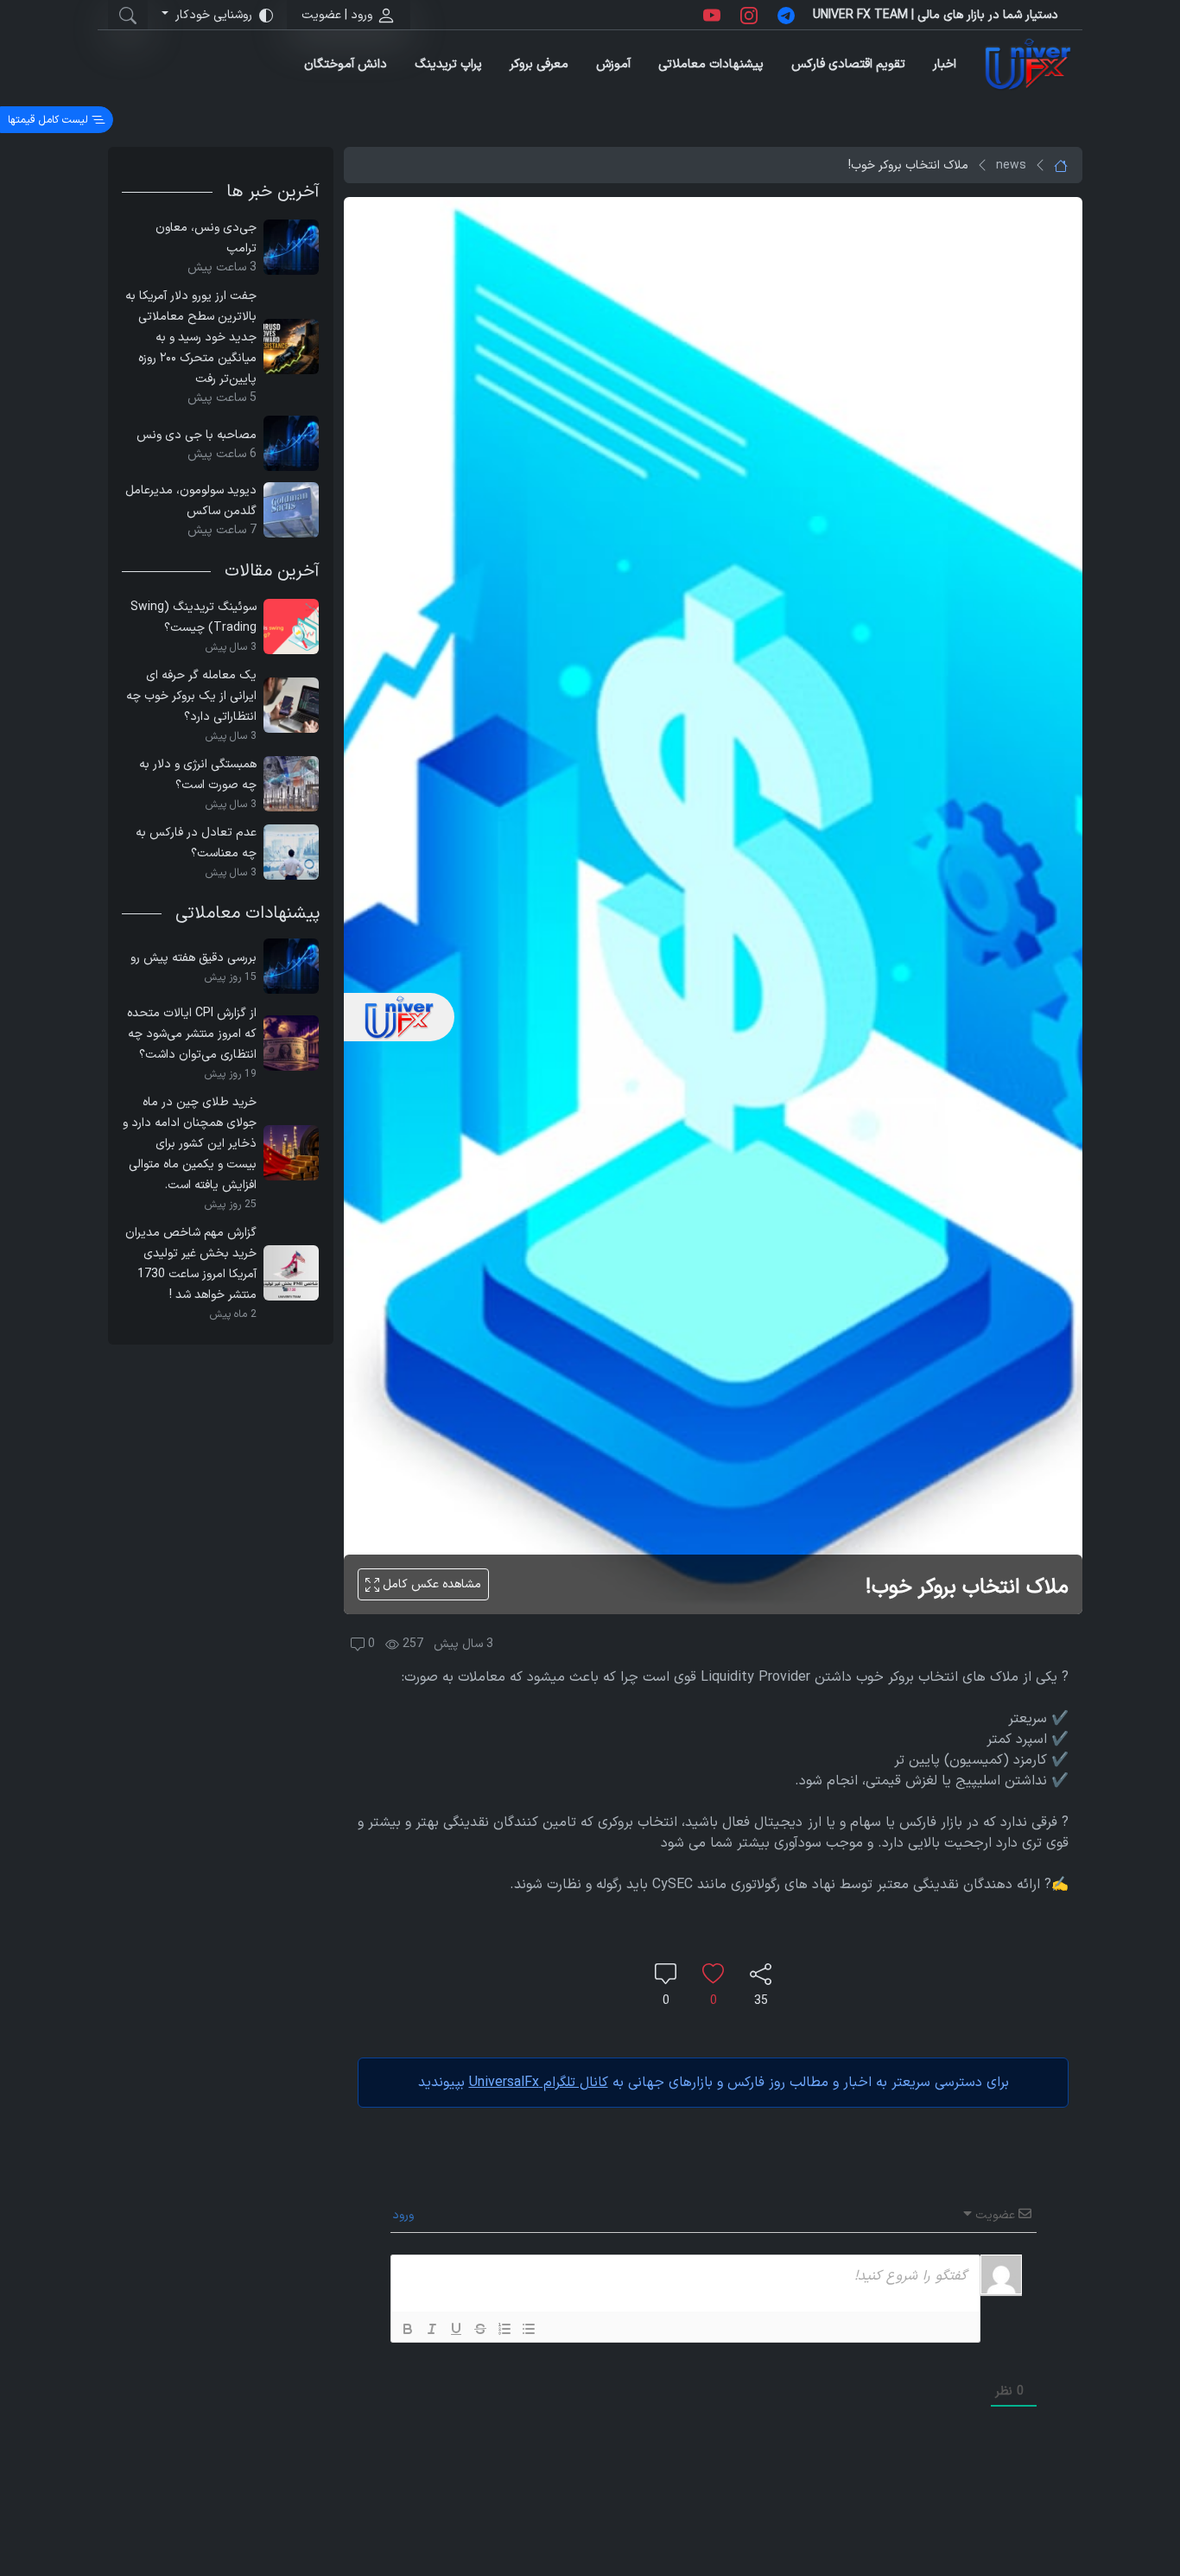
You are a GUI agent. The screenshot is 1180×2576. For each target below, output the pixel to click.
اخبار (945, 64)
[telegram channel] (786, 15)
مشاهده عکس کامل (430, 1584)
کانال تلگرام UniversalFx (539, 2083)
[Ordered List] (504, 2329)
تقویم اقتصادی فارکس (848, 64)
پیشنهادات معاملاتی (711, 64)
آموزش (613, 64)
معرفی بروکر (539, 64)
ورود (405, 2215)
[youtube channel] (712, 15)
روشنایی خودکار (214, 15)
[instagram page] (749, 15)
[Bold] (408, 2329)
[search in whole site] (128, 15)
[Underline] (456, 2329)
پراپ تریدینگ (448, 64)
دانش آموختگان (346, 64)
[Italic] (432, 2329)
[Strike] (480, 2329)
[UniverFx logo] (1028, 64)
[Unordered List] (529, 2329)
